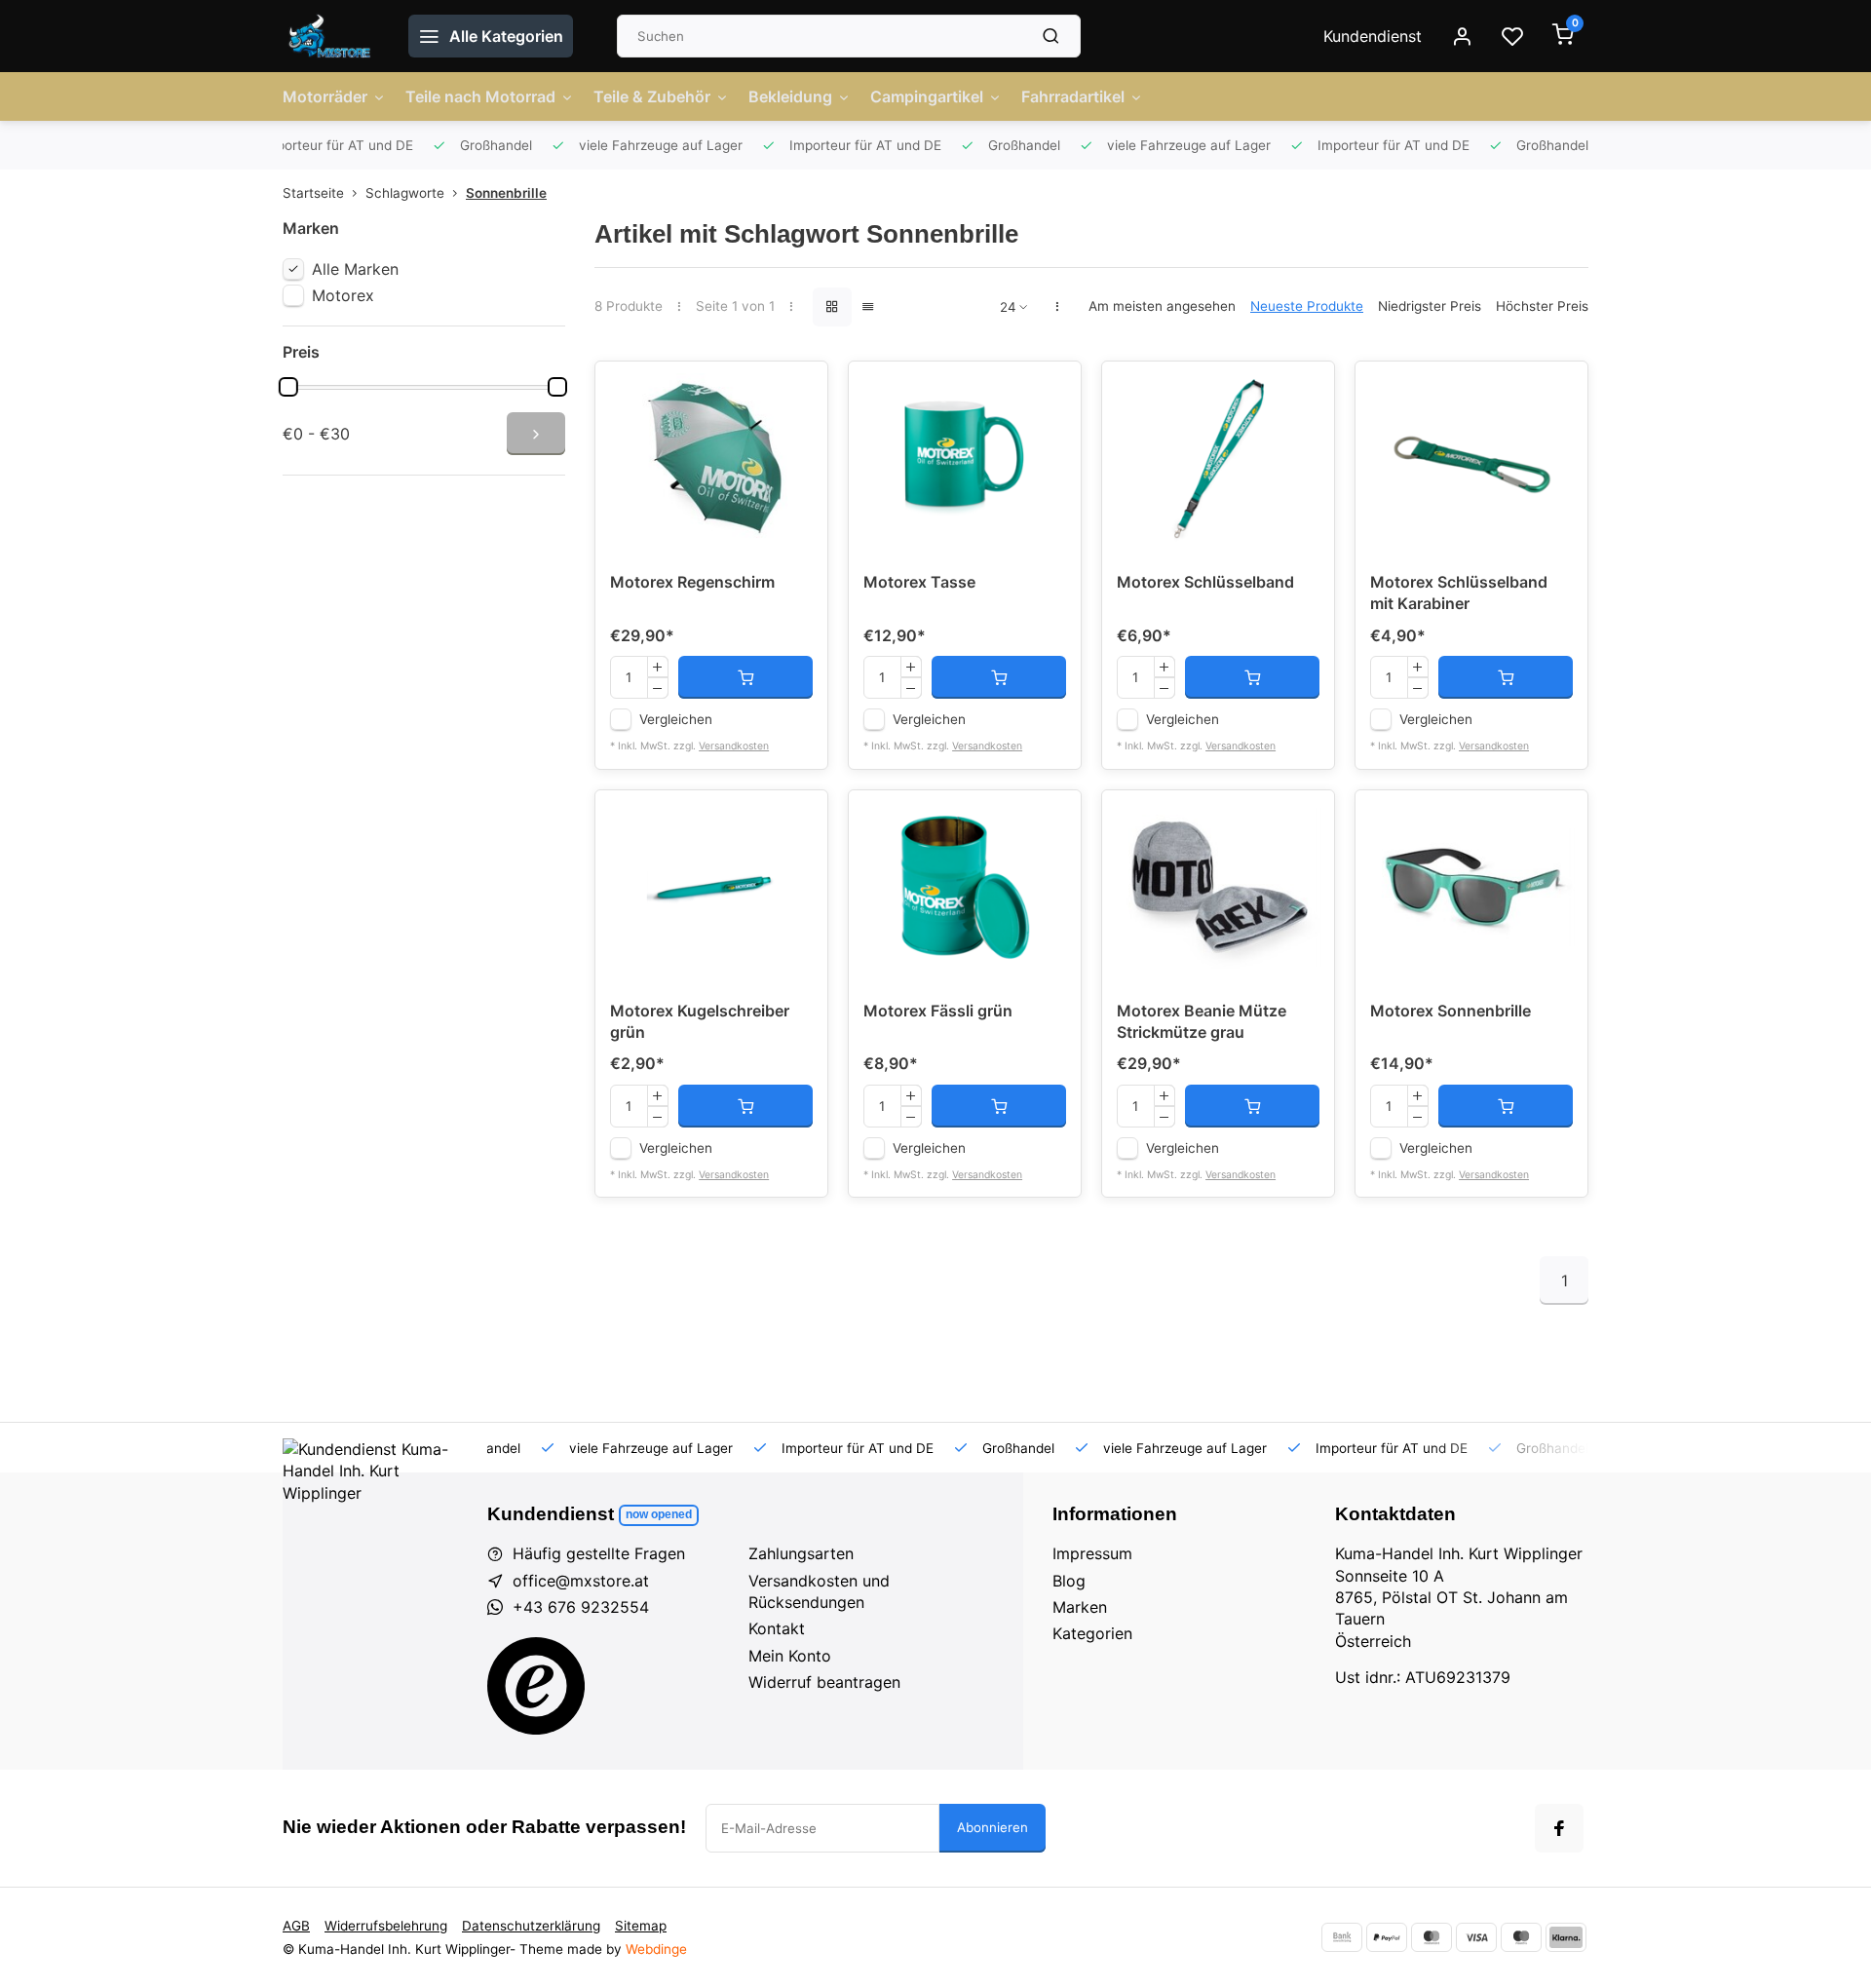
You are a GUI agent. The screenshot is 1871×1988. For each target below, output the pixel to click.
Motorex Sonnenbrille (1451, 1011)
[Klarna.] (1566, 1937)
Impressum (1092, 1553)
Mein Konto (790, 1656)
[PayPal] (1387, 1937)
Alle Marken (355, 269)
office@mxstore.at (581, 1581)
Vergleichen (676, 719)
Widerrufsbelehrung (386, 1926)
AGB (296, 1926)
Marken (1080, 1607)
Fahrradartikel (1073, 96)
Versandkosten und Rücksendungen (819, 1591)
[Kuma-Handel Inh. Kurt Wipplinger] (331, 36)
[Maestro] (1521, 1937)
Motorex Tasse (919, 582)
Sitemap (641, 1926)
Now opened (659, 1514)
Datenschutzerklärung (531, 1926)
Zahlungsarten (801, 1553)
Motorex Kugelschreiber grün (700, 1021)
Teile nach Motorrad (480, 96)
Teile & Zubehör (652, 96)
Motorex (343, 295)
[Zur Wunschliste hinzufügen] (798, 391)
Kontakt (777, 1628)
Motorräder (325, 96)
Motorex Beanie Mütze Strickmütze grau (1202, 1021)
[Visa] (1476, 1937)
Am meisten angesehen (1162, 306)
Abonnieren (993, 1827)
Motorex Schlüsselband (1205, 582)
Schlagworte (405, 193)
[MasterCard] (1432, 1937)
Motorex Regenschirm (692, 582)
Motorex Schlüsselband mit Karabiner (1459, 593)
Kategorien (1092, 1633)
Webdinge (656, 1949)
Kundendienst (1373, 36)
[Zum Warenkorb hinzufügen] (745, 677)
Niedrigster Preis (1430, 306)
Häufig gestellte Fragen (599, 1553)
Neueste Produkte (1307, 306)
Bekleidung (790, 96)
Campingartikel (927, 96)
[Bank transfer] (1342, 1937)
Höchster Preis (1542, 306)
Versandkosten (734, 746)
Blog (1069, 1581)
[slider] (288, 387)
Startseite (313, 193)
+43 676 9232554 (581, 1607)
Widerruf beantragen (824, 1682)
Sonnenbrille (506, 193)
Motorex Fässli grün (938, 1011)
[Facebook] (1559, 1828)
